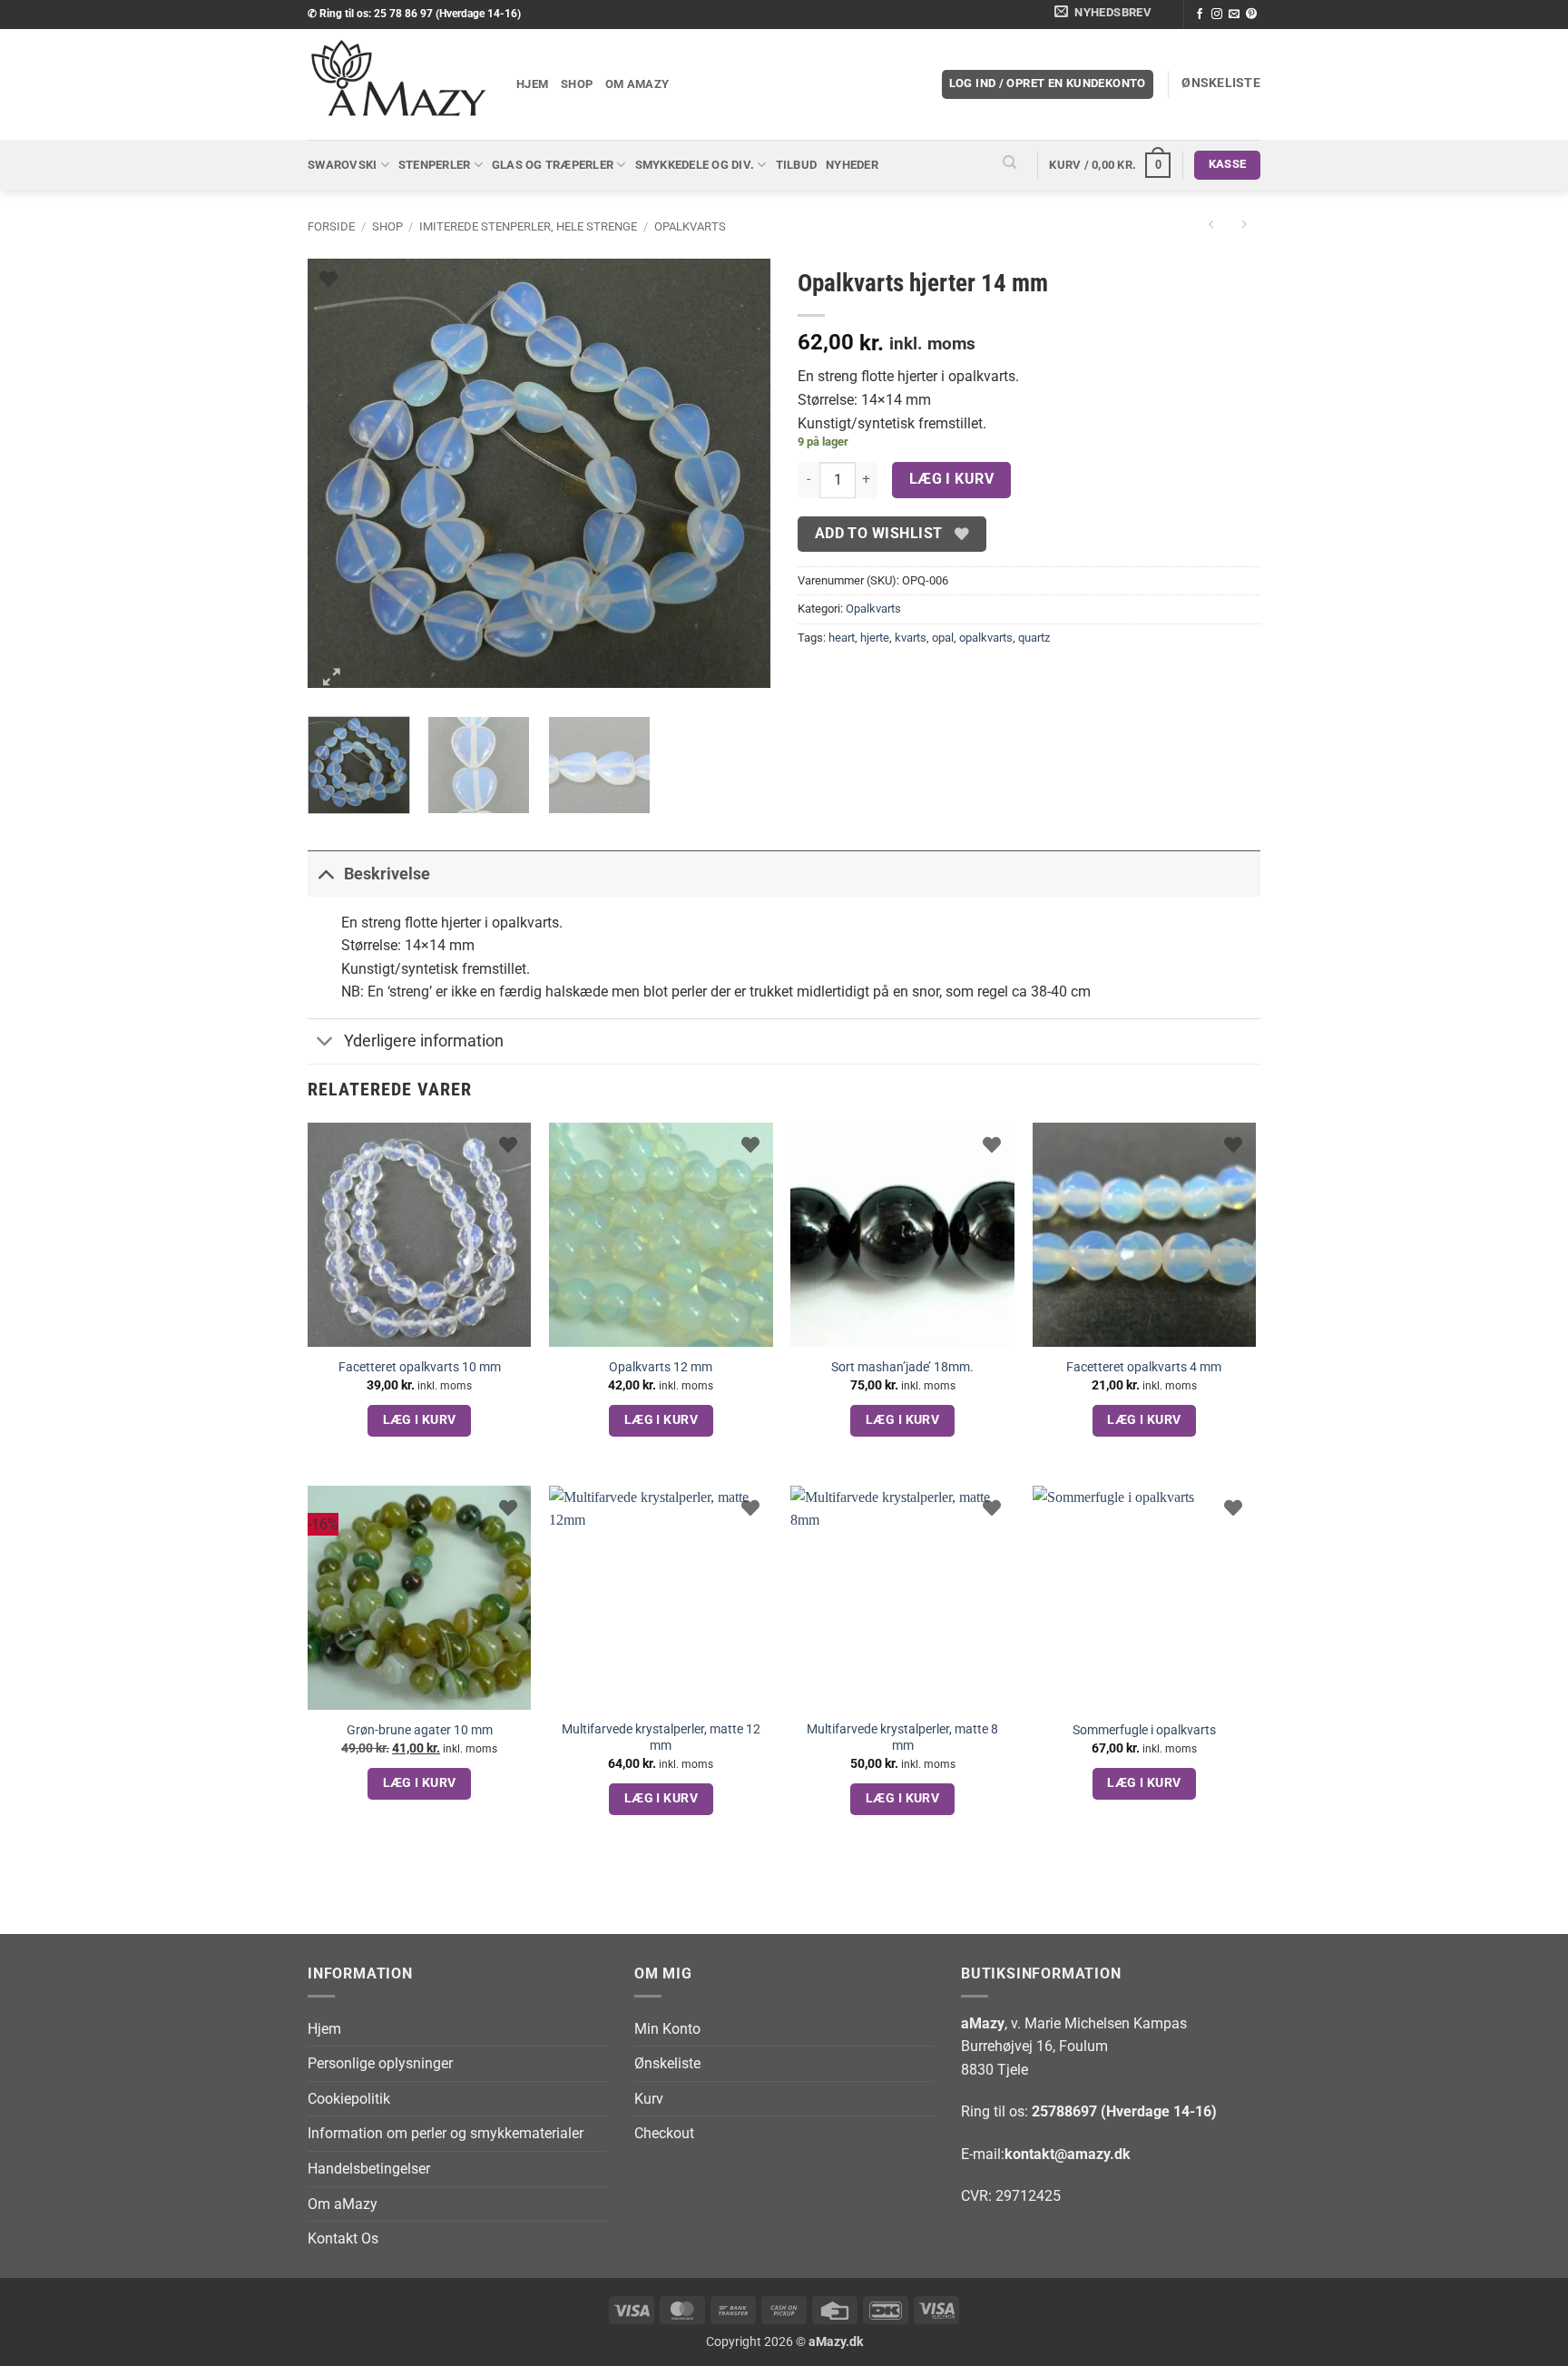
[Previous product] (1244, 226)
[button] (1106, 15)
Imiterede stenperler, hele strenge (528, 226)
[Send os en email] (1234, 15)
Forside (331, 226)
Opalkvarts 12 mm (661, 1367)
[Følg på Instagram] (1217, 15)
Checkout (664, 2133)
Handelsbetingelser (369, 2169)
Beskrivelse (387, 874)
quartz (1034, 638)
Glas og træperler (553, 165)
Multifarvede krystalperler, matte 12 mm (661, 1738)
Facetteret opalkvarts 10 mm (420, 1367)
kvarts (911, 638)
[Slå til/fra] (325, 874)
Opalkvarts (690, 226)
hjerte (875, 638)
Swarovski (342, 165)
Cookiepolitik (349, 2099)
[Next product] (1211, 226)
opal (943, 638)
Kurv (649, 2099)
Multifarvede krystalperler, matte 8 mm (902, 1738)
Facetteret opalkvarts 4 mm (1144, 1367)
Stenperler (435, 165)
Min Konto (667, 2029)
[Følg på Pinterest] (1251, 15)
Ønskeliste (667, 2063)
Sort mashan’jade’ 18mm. (902, 1367)
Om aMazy (637, 84)
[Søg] (1010, 165)
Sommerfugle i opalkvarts (1144, 1730)
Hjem (532, 84)
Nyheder (852, 165)
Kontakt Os (343, 2238)
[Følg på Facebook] (1200, 15)
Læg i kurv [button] (420, 1419)
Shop (577, 84)
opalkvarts (986, 638)
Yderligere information (424, 1041)
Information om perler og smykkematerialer (446, 2133)
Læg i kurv (952, 479)
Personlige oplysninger (380, 2063)
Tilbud (797, 165)
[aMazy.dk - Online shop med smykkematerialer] (398, 84)
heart (842, 638)
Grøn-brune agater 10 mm (420, 1730)
